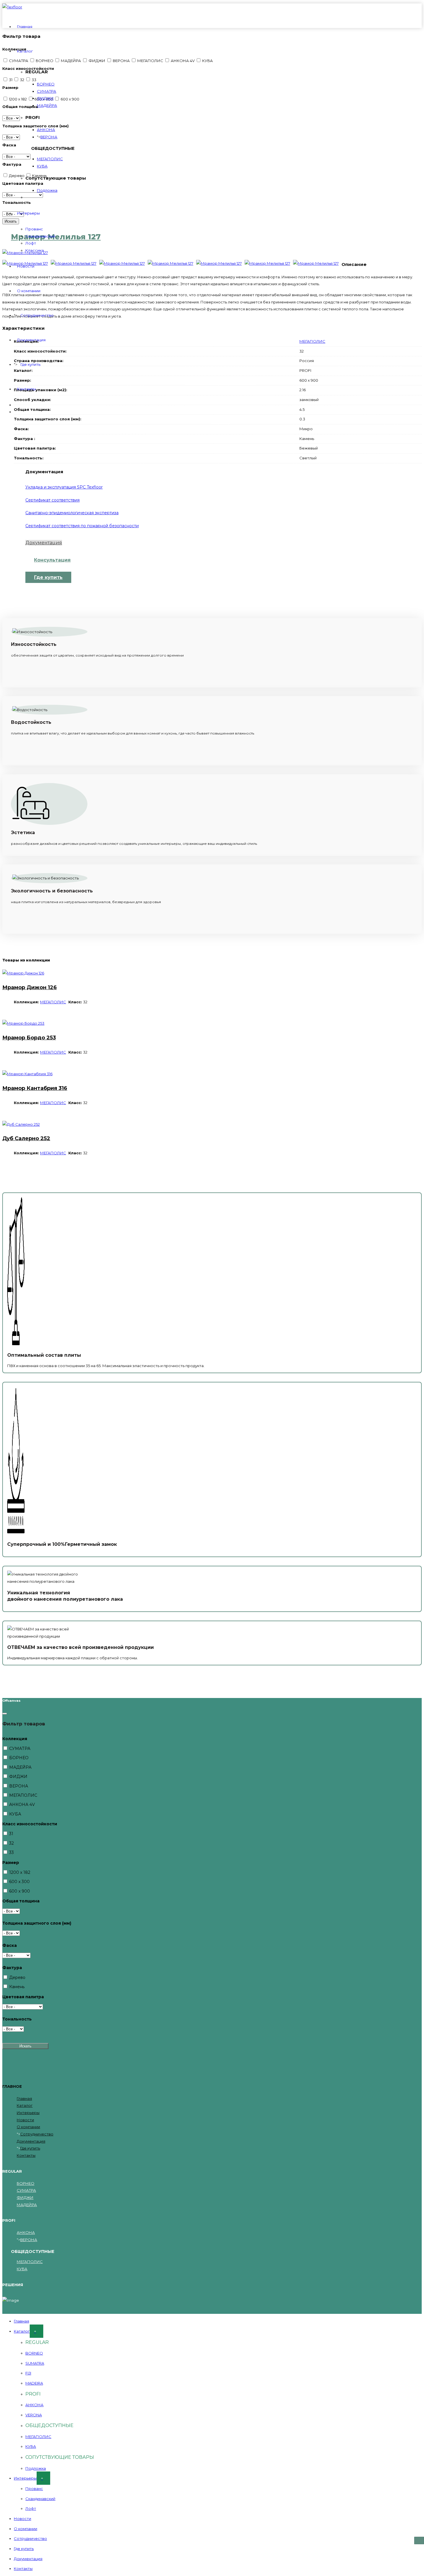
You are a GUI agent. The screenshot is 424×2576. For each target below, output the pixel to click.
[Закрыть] (5, 1714)
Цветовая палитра (23, 1997)
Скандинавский (40, 236)
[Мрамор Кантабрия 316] (27, 1074)
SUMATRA (35, 2363)
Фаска (10, 1945)
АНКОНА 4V (21, 1805)
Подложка (47, 190)
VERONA (34, 2415)
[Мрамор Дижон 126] (23, 973)
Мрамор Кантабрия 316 (35, 1088)
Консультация (52, 560)
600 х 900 (19, 1891)
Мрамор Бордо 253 (29, 1038)
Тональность (17, 2019)
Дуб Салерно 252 (26, 1138)
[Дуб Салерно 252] (21, 1124)
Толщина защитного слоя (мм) (37, 1923)
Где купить (30, 364)
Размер (11, 1863)
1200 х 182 (19, 1872)
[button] (419, 2540)
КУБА (42, 166)
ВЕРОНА (49, 137)
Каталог (25, 51)
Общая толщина (21, 1901)
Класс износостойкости (30, 1824)
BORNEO (34, 2353)
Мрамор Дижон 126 (30, 987)
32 (11, 1843)
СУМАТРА (47, 91)
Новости (26, 266)
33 (11, 1852)
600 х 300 (19, 1882)
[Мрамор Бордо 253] (23, 1023)
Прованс (34, 229)
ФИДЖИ (45, 98)
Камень (16, 1987)
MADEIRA (34, 2383)
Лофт (31, 243)
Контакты (26, 389)
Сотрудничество (37, 315)
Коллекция (15, 1739)
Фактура (12, 1968)
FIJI (28, 2373)
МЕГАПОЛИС (50, 159)
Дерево (17, 1977)
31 (11, 1834)
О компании (29, 291)
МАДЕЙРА (47, 105)
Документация (31, 340)
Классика (35, 250)
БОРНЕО (46, 84)
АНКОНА (46, 130)
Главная (25, 27)
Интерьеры (28, 213)
